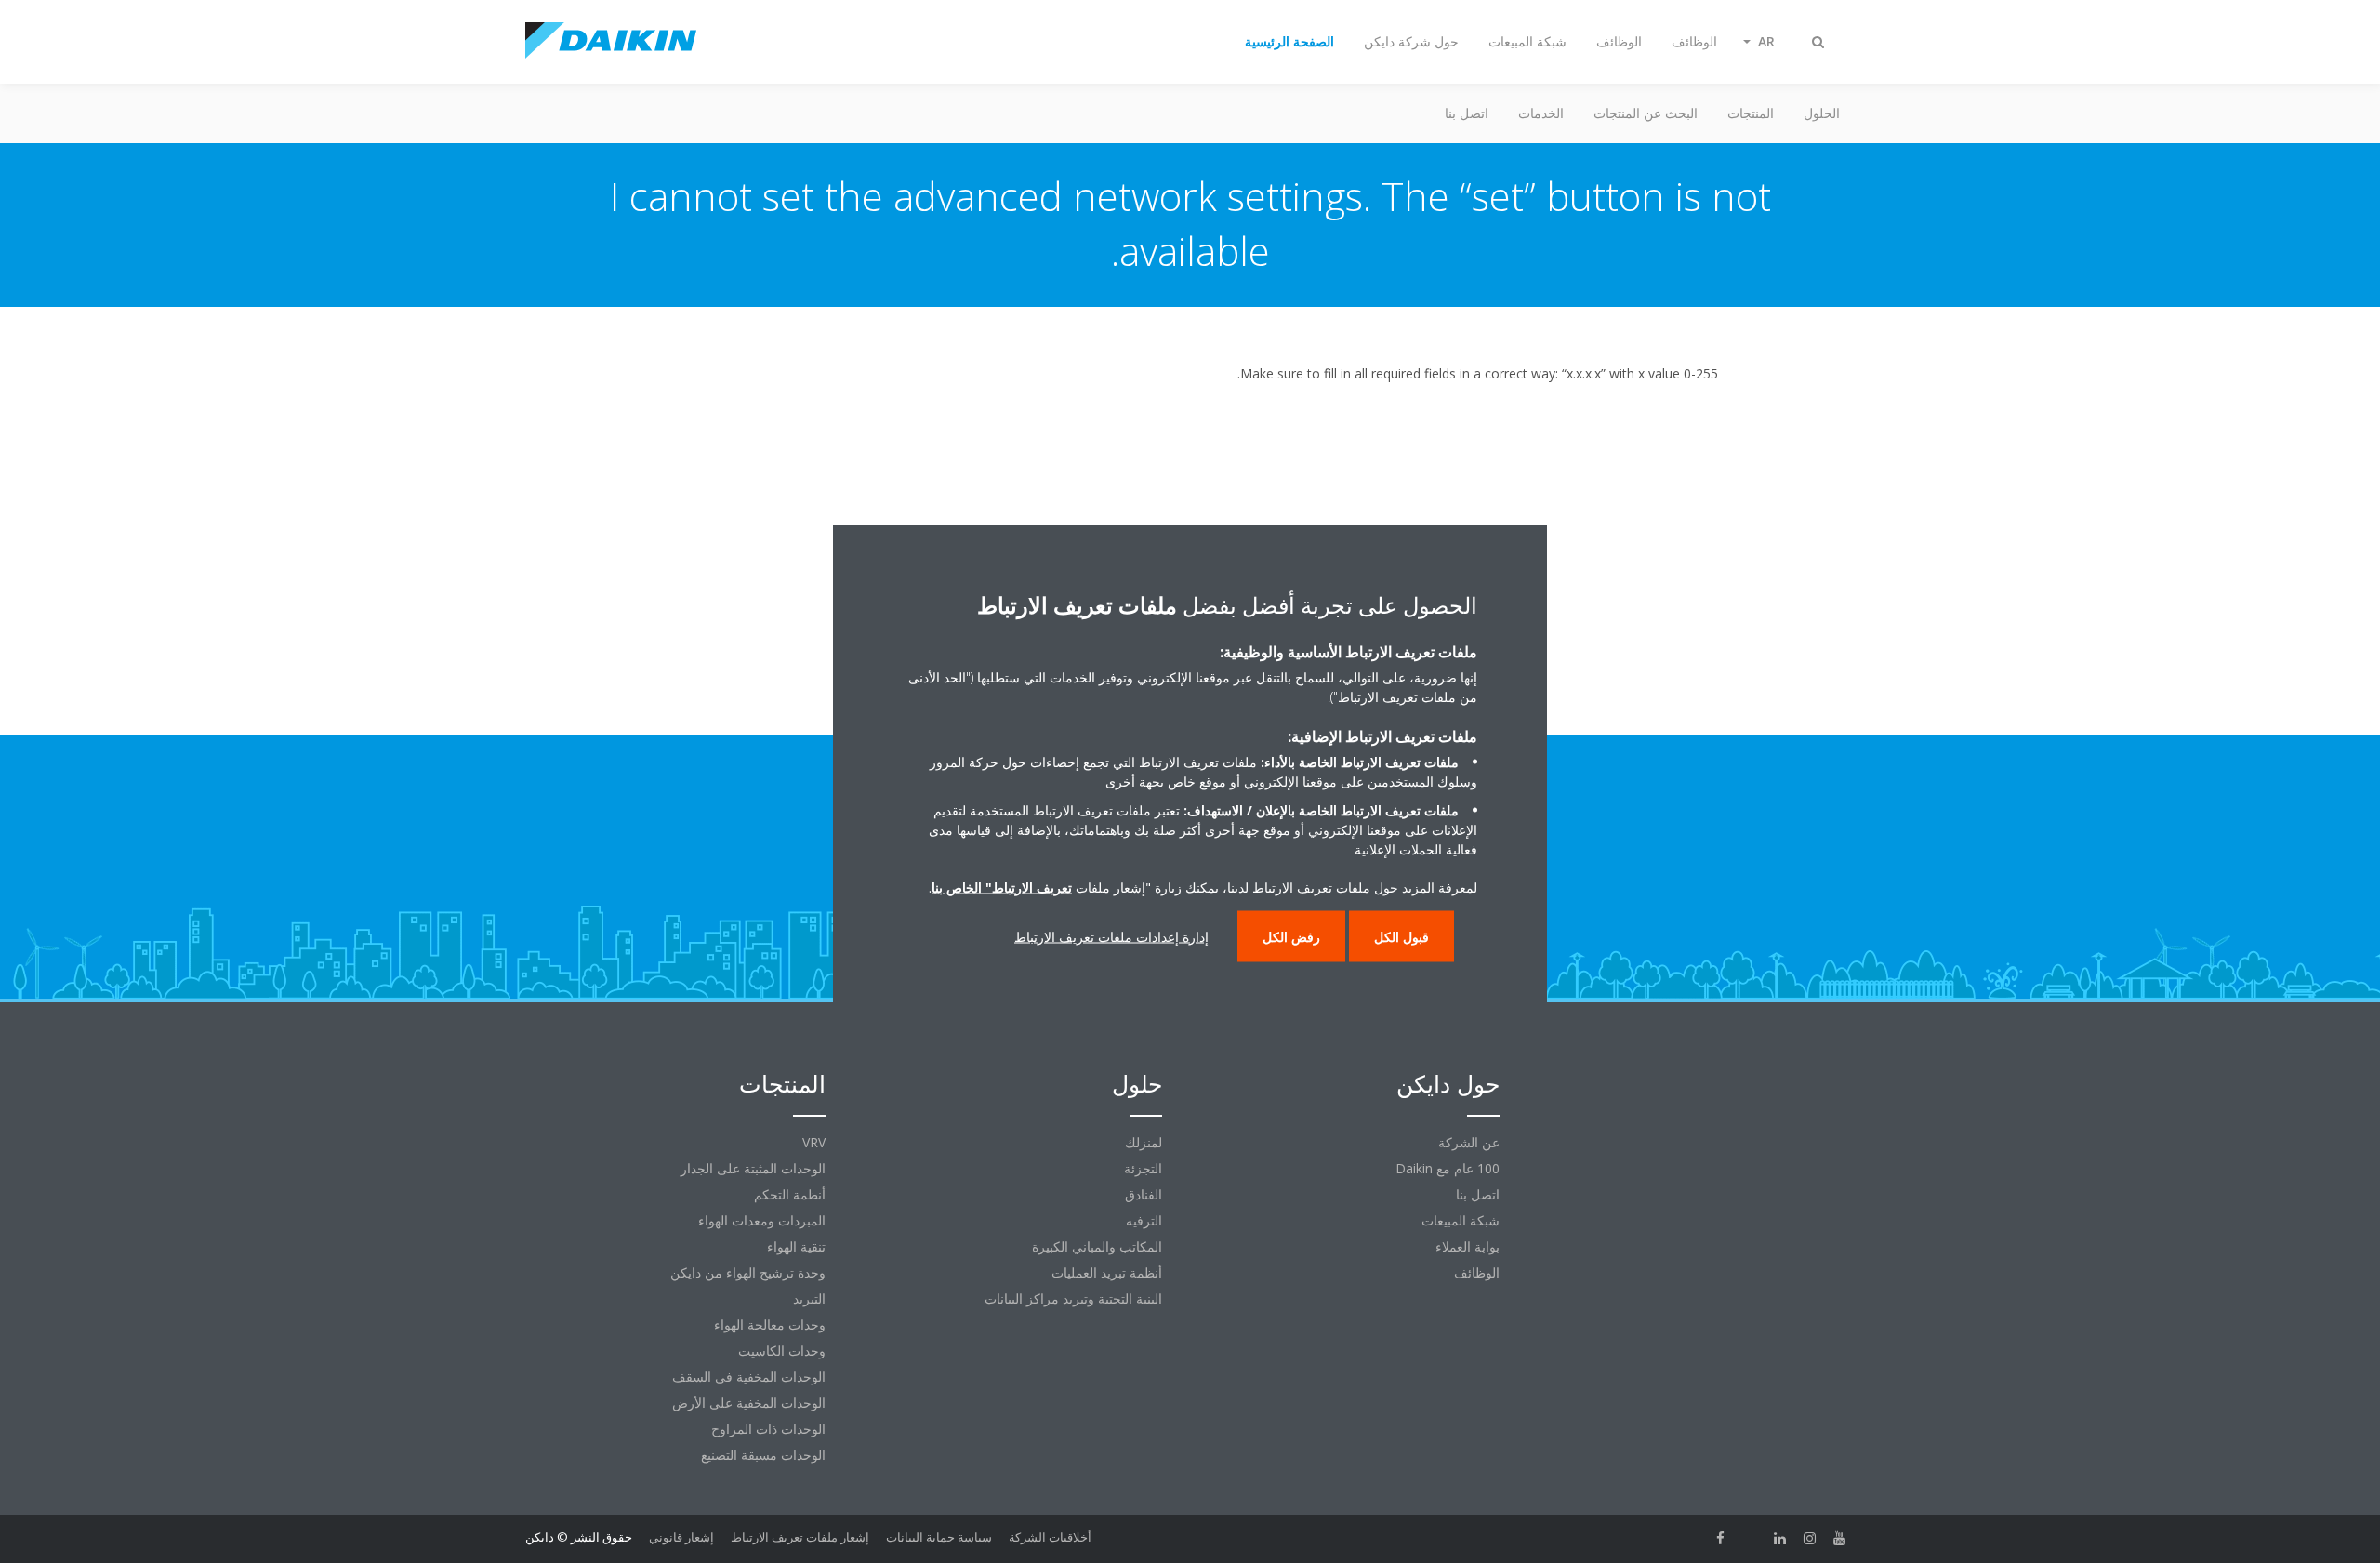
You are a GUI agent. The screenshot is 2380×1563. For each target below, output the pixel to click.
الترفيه (1144, 1220)
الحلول (1822, 113)
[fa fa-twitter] (1751, 1539)
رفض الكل (1291, 936)
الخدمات (1541, 113)
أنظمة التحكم (790, 1194)
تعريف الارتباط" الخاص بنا (1002, 887)
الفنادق (1144, 1194)
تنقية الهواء (796, 1246)
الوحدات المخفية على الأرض (749, 1403)
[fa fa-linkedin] (1780, 1539)
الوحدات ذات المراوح (768, 1429)
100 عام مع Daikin (1448, 1168)
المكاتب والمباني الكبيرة (1097, 1246)
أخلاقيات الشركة (1050, 1537)
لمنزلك (1144, 1142)
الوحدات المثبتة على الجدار (753, 1168)
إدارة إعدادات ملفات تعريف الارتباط (1111, 936)
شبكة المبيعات (1461, 1220)
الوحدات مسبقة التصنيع (763, 1455)
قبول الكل (1402, 936)
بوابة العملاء (1468, 1246)
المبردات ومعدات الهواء (762, 1220)
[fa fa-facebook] (1721, 1539)
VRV (814, 1142)
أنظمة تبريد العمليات (1107, 1272)
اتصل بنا (1467, 113)
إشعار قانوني (681, 1537)
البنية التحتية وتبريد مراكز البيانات (1073, 1298)
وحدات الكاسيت (782, 1351)
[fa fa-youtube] (1840, 1539)
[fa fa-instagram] (1810, 1539)
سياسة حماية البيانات (939, 1537)
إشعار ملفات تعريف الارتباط (800, 1537)
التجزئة (1143, 1168)
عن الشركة (1469, 1142)
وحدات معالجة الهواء (770, 1325)
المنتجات (1751, 113)
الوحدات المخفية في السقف (749, 1377)
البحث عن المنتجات (1646, 113)
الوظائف (1477, 1272)
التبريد (809, 1298)
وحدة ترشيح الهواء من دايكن (748, 1272)
